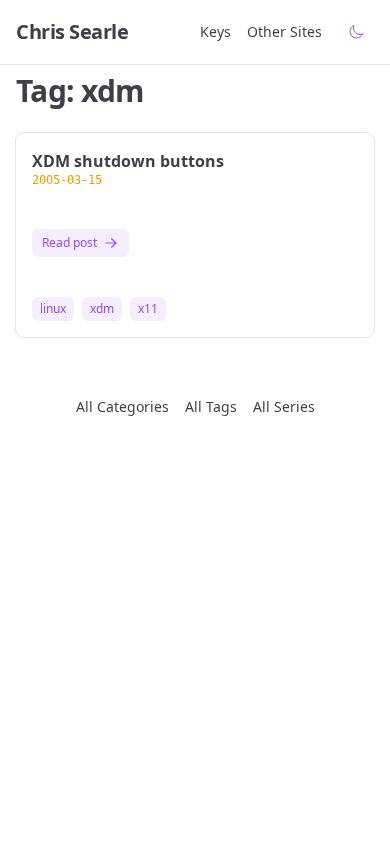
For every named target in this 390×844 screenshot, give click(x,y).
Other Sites (284, 31)
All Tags (211, 406)
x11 (148, 309)
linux (53, 309)
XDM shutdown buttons (128, 161)
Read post (69, 242)
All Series (284, 406)
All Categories (122, 406)
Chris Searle (72, 31)
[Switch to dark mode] (356, 32)
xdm (102, 309)
